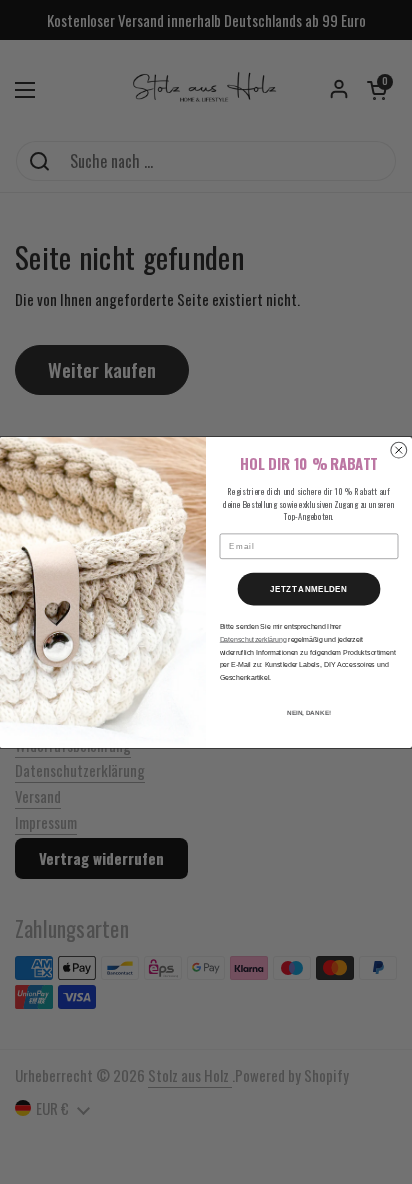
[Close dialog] (399, 450)
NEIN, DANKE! (309, 711)
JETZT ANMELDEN (308, 588)
